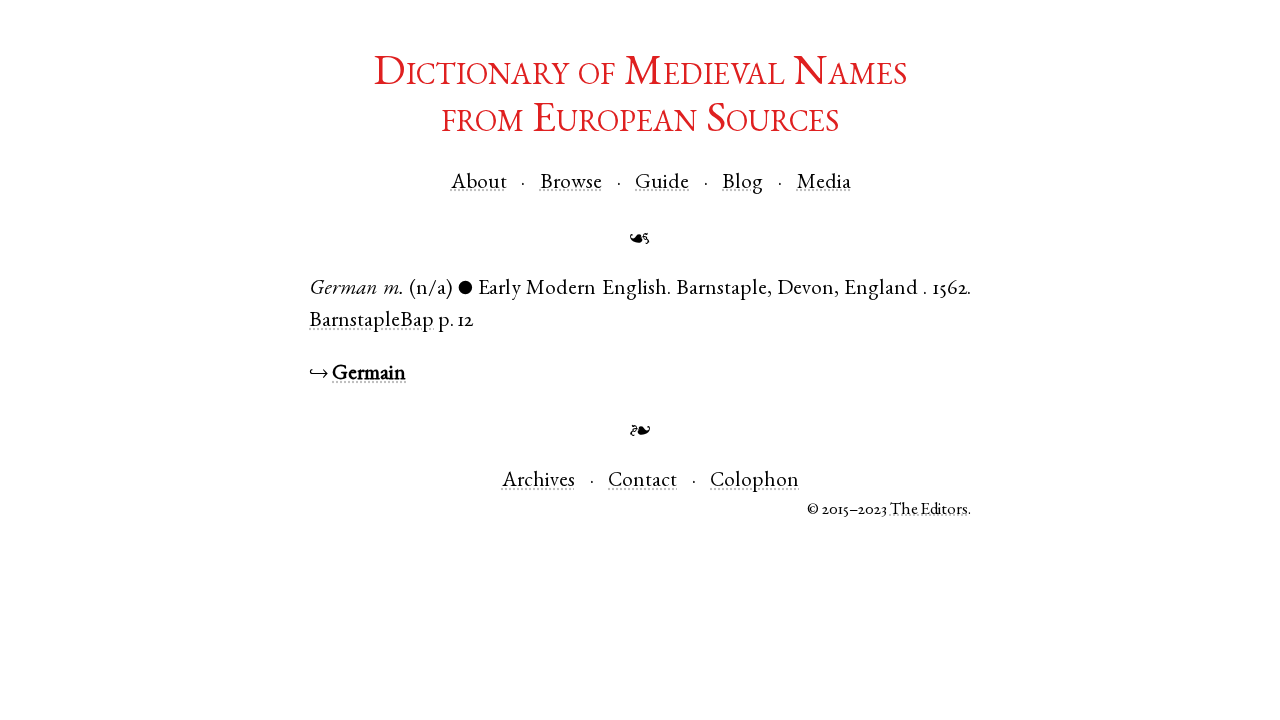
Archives (538, 481)
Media (824, 183)
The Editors (929, 510)
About (479, 183)
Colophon (754, 481)
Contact (642, 481)
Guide (662, 183)
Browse (571, 183)
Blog (742, 183)
